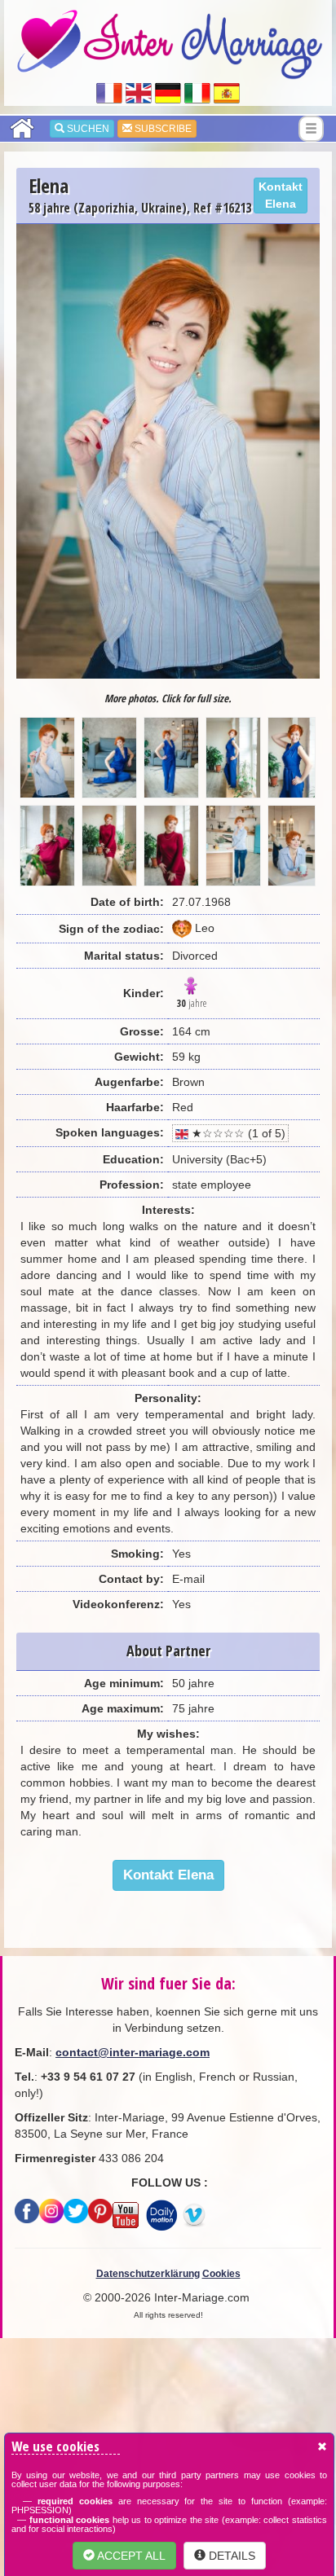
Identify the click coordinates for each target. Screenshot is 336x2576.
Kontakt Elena (281, 195)
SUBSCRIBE (162, 129)
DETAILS (230, 2556)
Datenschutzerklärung (148, 2274)
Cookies (221, 2274)
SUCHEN (87, 129)
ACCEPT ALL (130, 2556)
